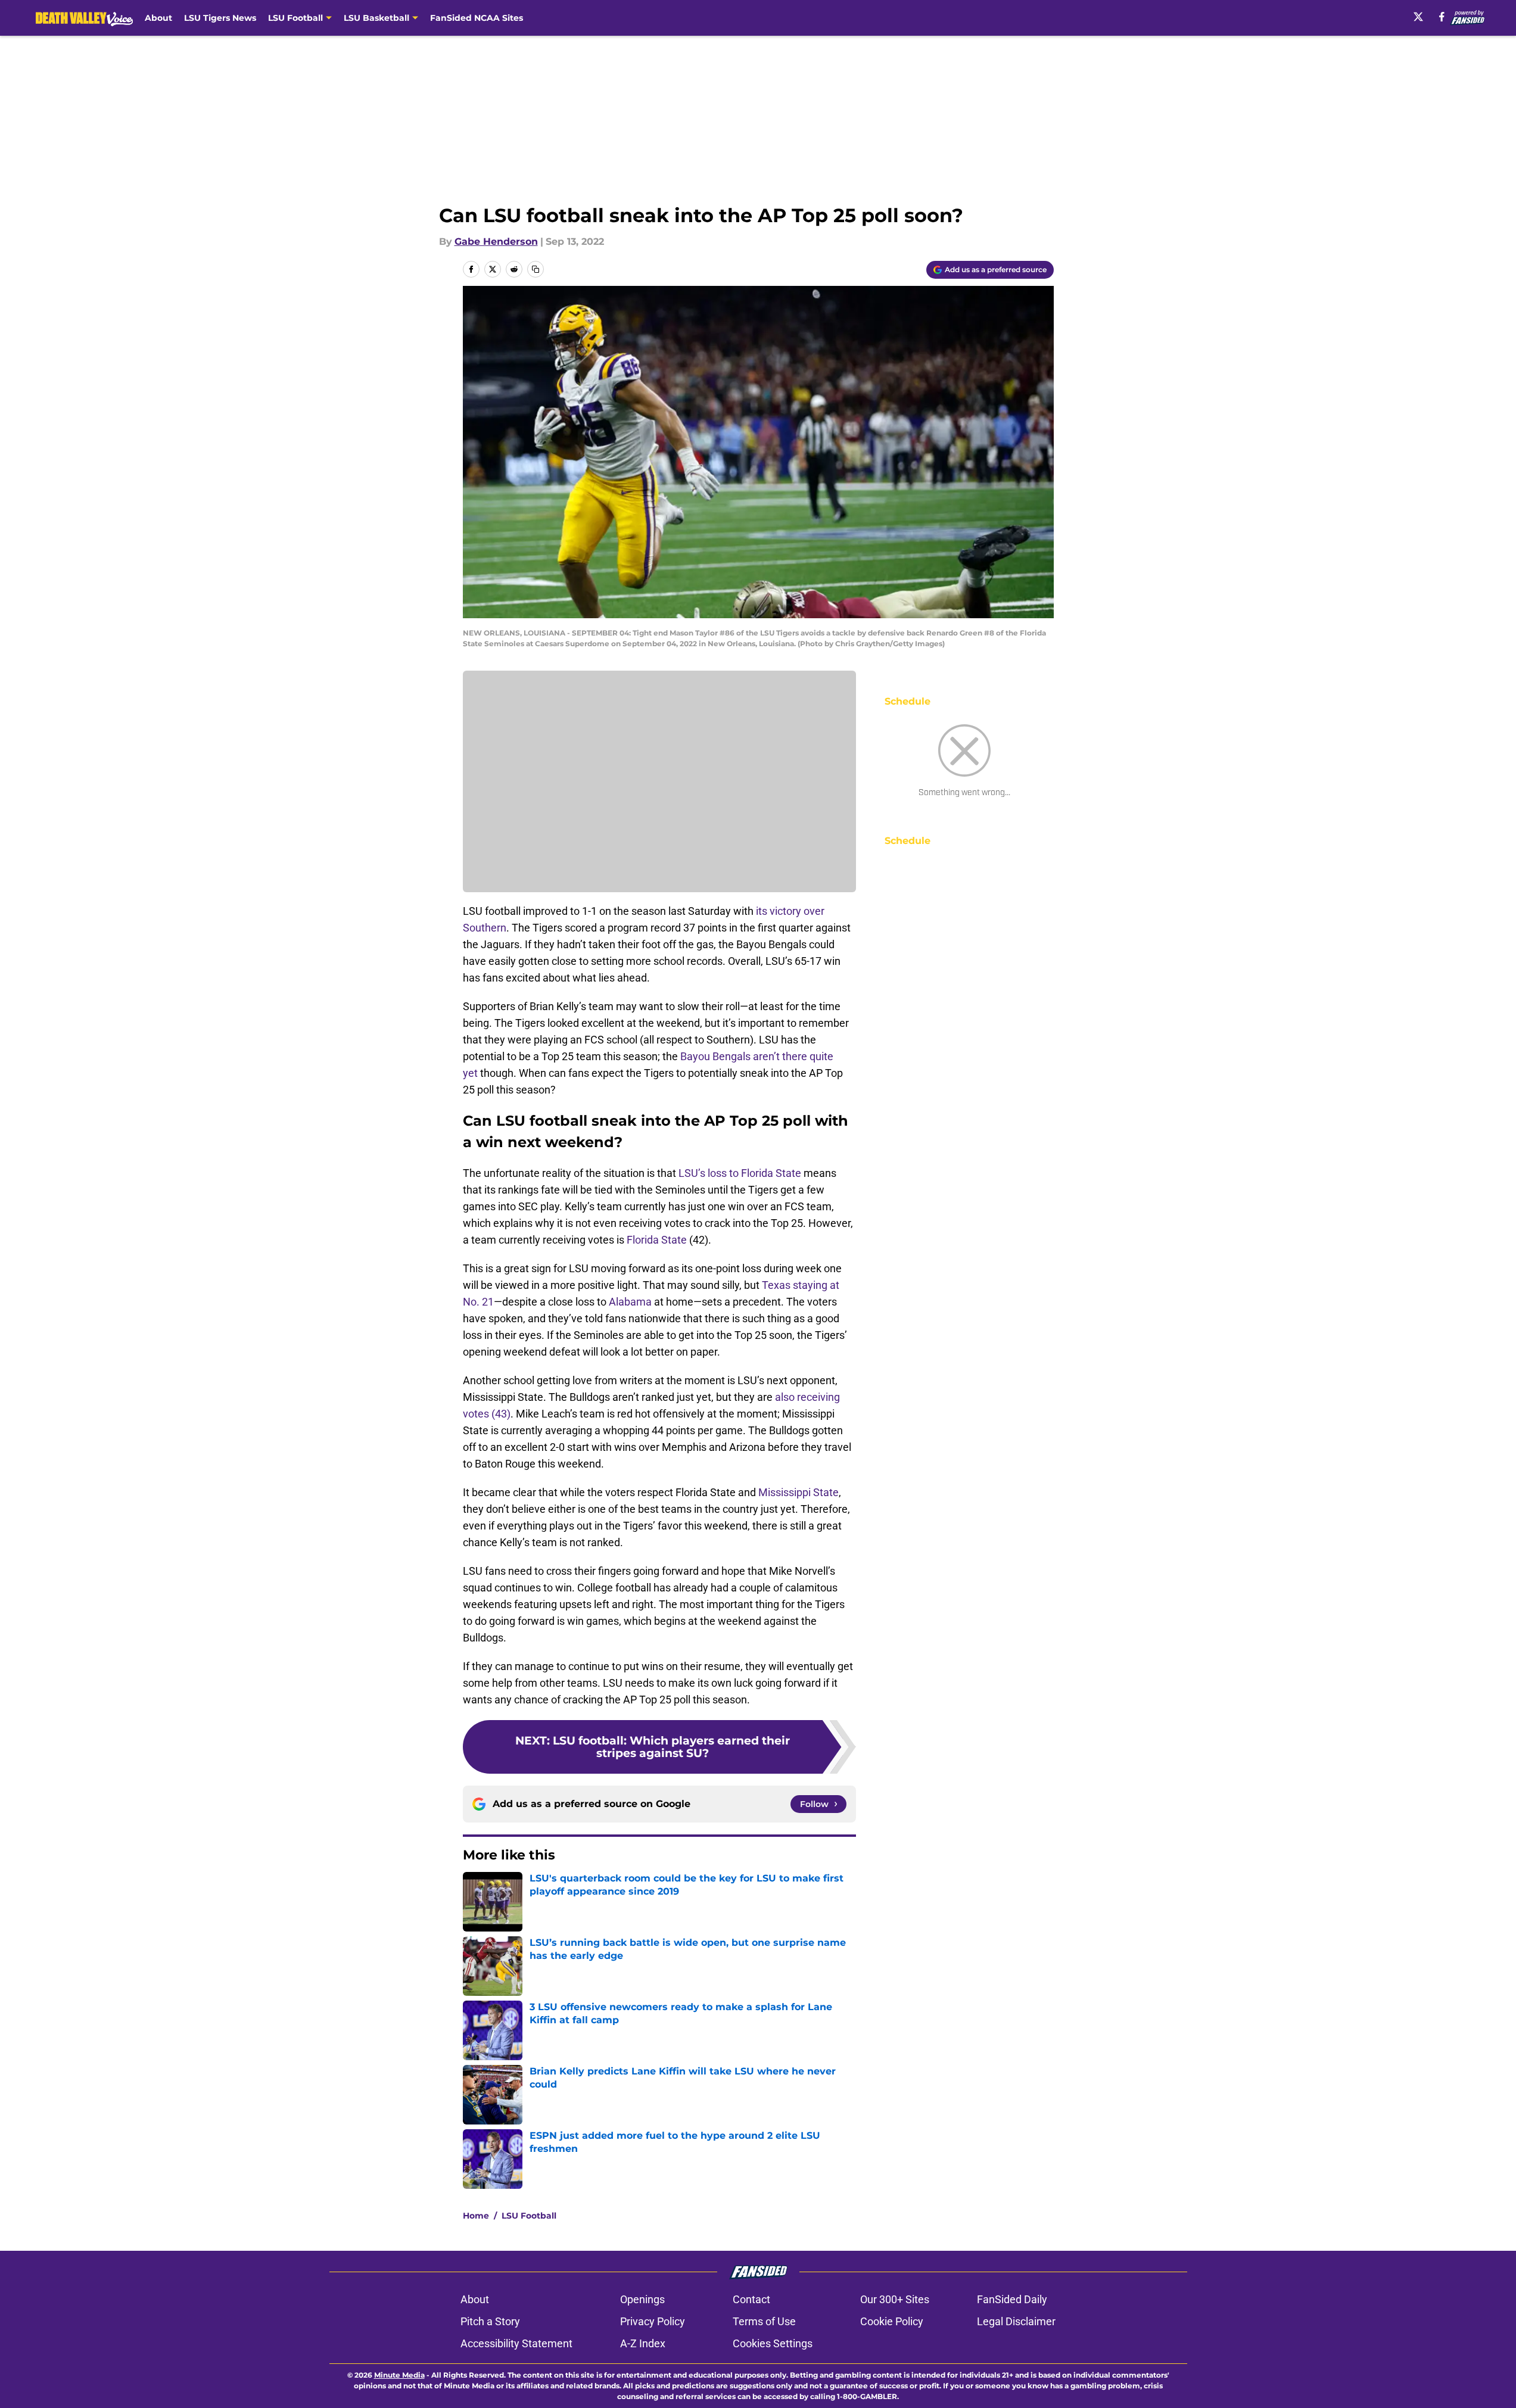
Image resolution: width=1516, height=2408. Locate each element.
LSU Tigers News (220, 18)
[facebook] (1442, 17)
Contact (751, 2299)
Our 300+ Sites (895, 2299)
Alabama (630, 1302)
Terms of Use (764, 2321)
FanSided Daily (1012, 2299)
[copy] (536, 269)
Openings (642, 2299)
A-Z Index (643, 2343)
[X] (1418, 17)
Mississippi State (799, 1492)
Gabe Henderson (496, 242)
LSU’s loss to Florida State (740, 1173)
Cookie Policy (892, 2321)
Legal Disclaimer (1016, 2321)
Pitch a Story (490, 2321)
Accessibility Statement (516, 2343)
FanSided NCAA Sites (477, 18)
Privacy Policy (653, 2321)
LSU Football (529, 2216)
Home (476, 2216)
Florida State (657, 1240)
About (158, 18)
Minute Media (399, 2375)
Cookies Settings (773, 2343)
